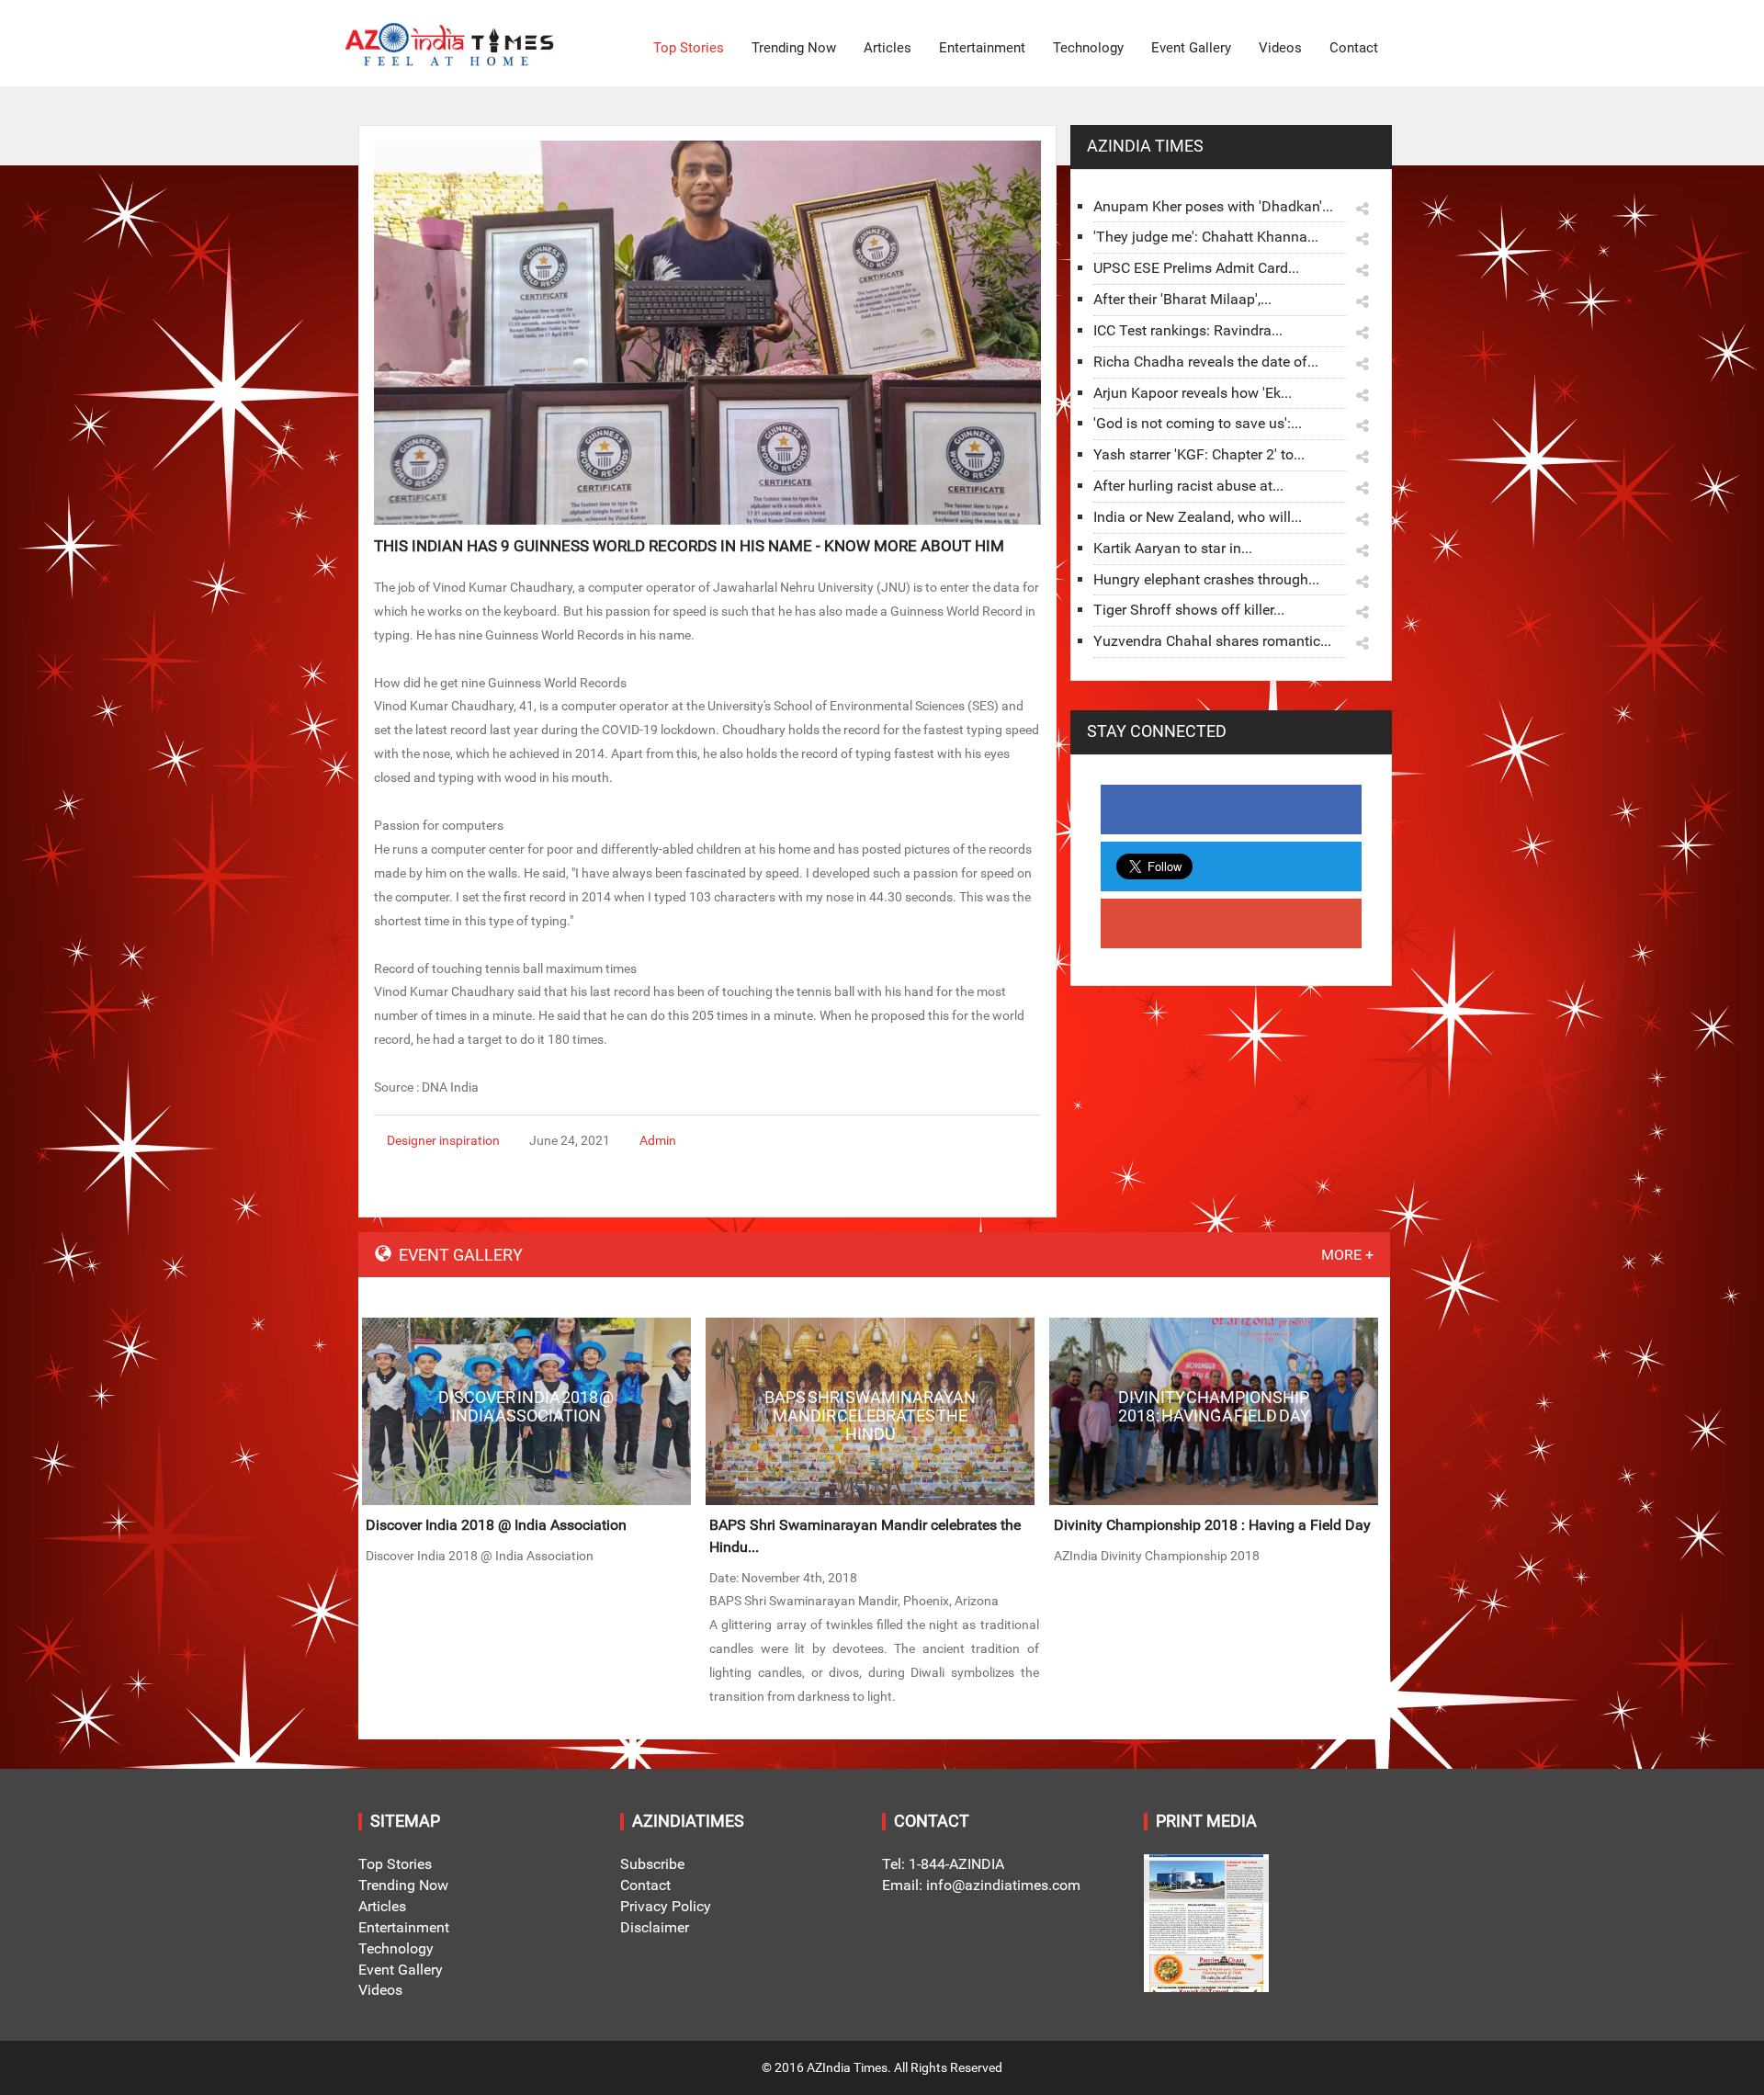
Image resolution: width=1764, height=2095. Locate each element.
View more (526, 1411)
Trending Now (794, 48)
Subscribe (652, 1864)
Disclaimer (655, 1927)
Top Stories (689, 48)
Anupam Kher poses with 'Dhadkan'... (1213, 206)
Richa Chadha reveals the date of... (1206, 362)
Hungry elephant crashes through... (1206, 579)
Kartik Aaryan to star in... (1173, 548)
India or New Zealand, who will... (1198, 517)
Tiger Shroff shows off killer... (1189, 610)
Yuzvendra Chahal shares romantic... (1212, 641)
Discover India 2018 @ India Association (496, 1525)
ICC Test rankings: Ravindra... (1188, 330)
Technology (1088, 48)
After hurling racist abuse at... (1188, 486)
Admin (658, 1140)
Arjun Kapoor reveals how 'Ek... (1193, 393)
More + (1347, 1255)
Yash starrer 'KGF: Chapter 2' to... (1199, 454)
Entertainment (982, 48)
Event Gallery (1191, 48)
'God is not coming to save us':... (1198, 423)
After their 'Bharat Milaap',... (1182, 299)
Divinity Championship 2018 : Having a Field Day (1212, 1525)
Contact (1354, 48)
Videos (1280, 48)
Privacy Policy (666, 1906)
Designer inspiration (443, 1140)
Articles (888, 48)
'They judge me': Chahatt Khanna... (1206, 237)
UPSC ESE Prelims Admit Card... (1196, 268)
